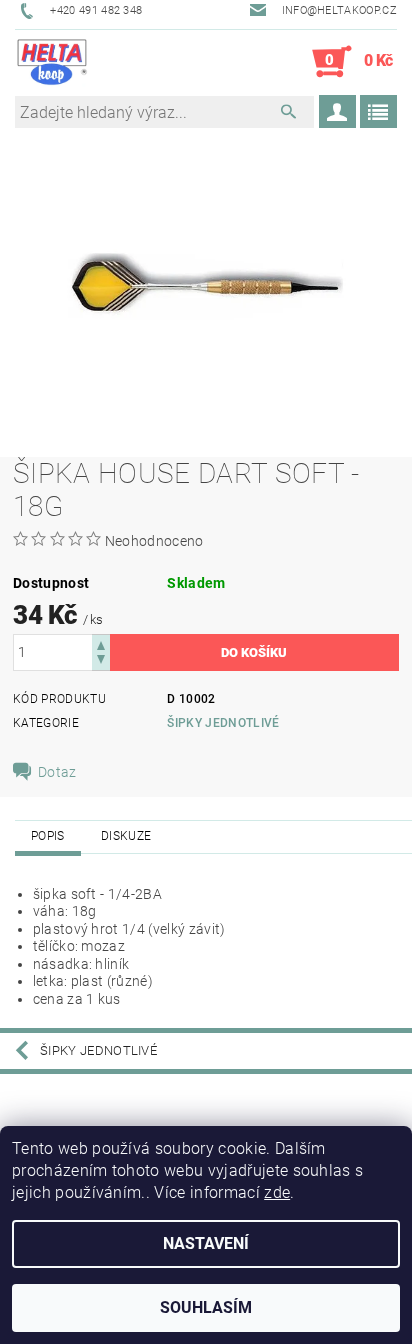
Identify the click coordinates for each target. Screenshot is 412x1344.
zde (277, 1192)
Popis (48, 836)
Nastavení (206, 1243)
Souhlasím (206, 1307)
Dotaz (57, 772)
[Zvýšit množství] (101, 643)
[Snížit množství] (101, 661)
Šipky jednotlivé (223, 723)
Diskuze (126, 836)
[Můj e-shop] (52, 62)
